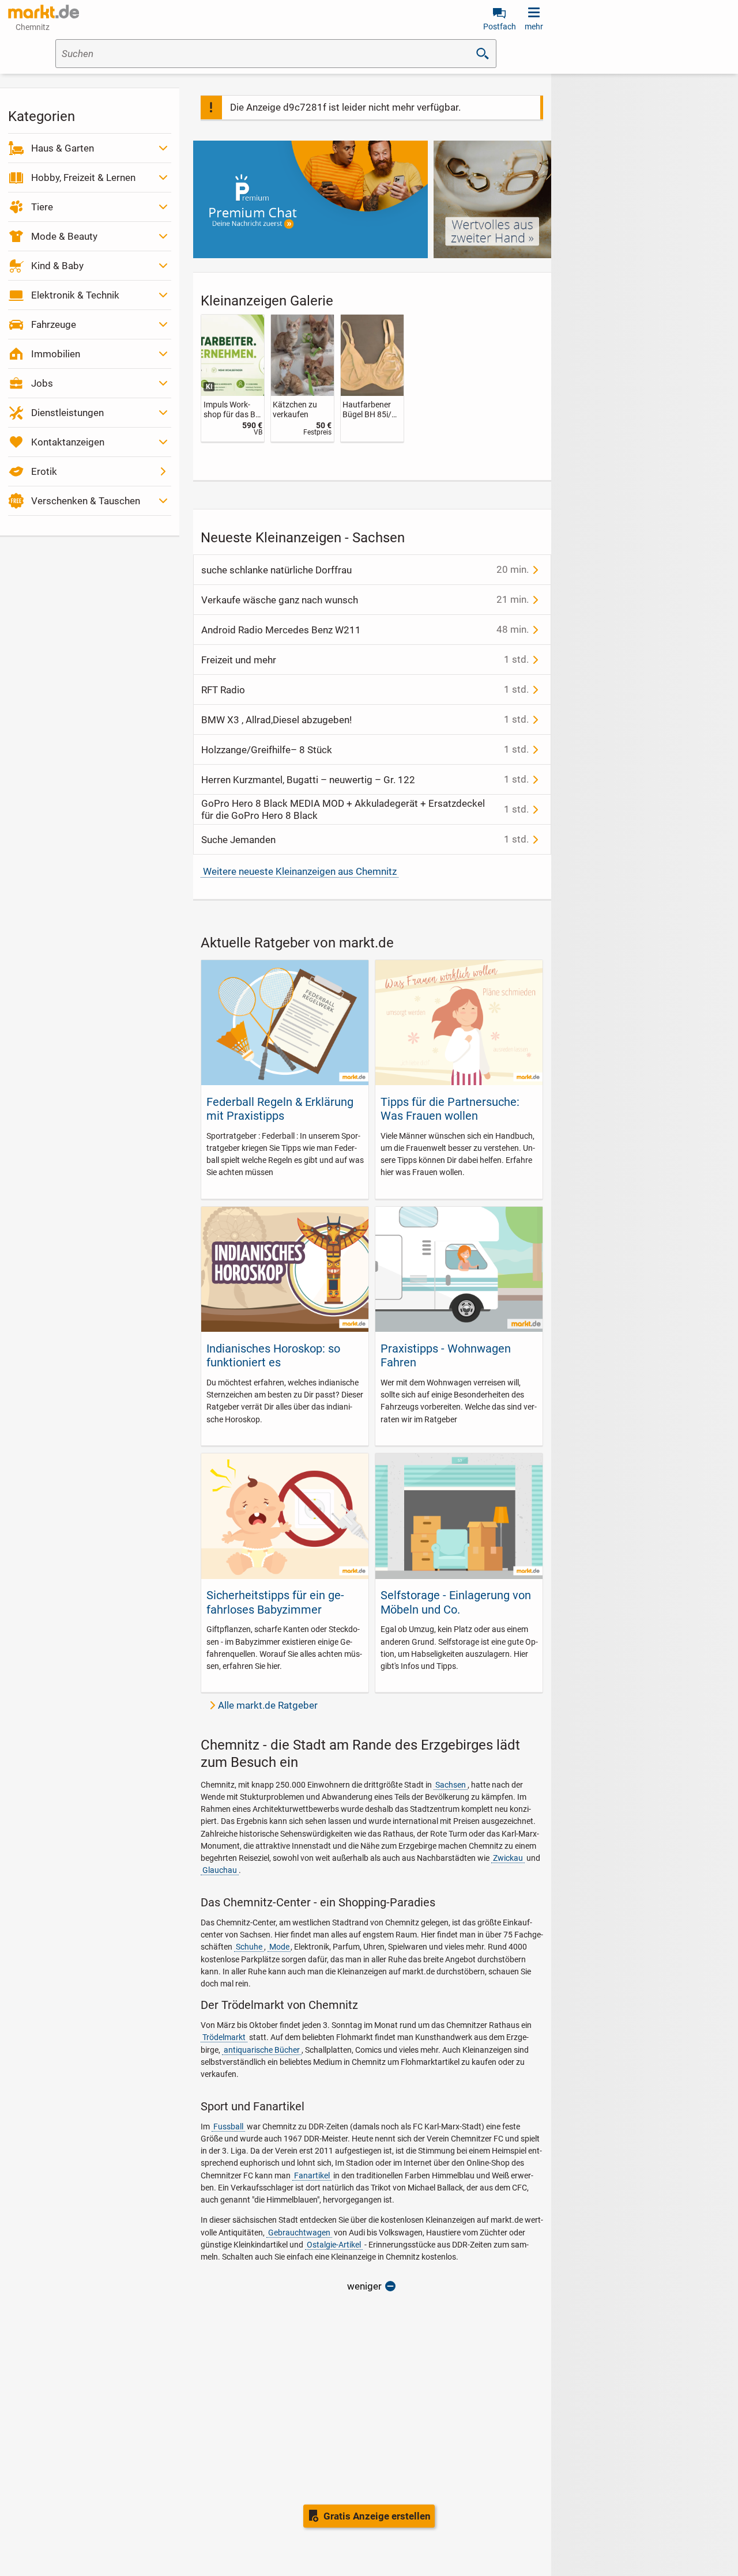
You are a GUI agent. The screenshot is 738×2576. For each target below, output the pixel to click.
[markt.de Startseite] (44, 12)
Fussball (228, 2126)
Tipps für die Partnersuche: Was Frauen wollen (450, 1109)
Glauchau (220, 1870)
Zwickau (508, 1858)
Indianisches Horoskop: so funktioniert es (273, 1355)
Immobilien (56, 354)
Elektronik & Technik (75, 295)
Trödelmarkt (224, 2037)
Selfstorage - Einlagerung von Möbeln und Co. (456, 1602)
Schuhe (249, 1947)
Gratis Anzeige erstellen (377, 2516)
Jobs (42, 383)
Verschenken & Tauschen (86, 501)
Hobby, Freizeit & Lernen (83, 177)
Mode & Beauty (64, 236)
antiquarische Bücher (262, 2050)
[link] (233, 378)
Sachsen (451, 1785)
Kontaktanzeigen (68, 442)
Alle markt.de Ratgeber (268, 1705)
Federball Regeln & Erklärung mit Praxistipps (280, 1109)
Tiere (42, 207)
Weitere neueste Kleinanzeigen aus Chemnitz (300, 871)
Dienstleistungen (67, 413)
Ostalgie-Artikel (334, 2245)
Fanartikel (312, 2175)
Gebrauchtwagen (299, 2233)
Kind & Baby (57, 266)
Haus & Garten (63, 148)
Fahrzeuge (54, 324)
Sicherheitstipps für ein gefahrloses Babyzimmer (275, 1602)
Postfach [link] (500, 27)
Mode (279, 1947)
